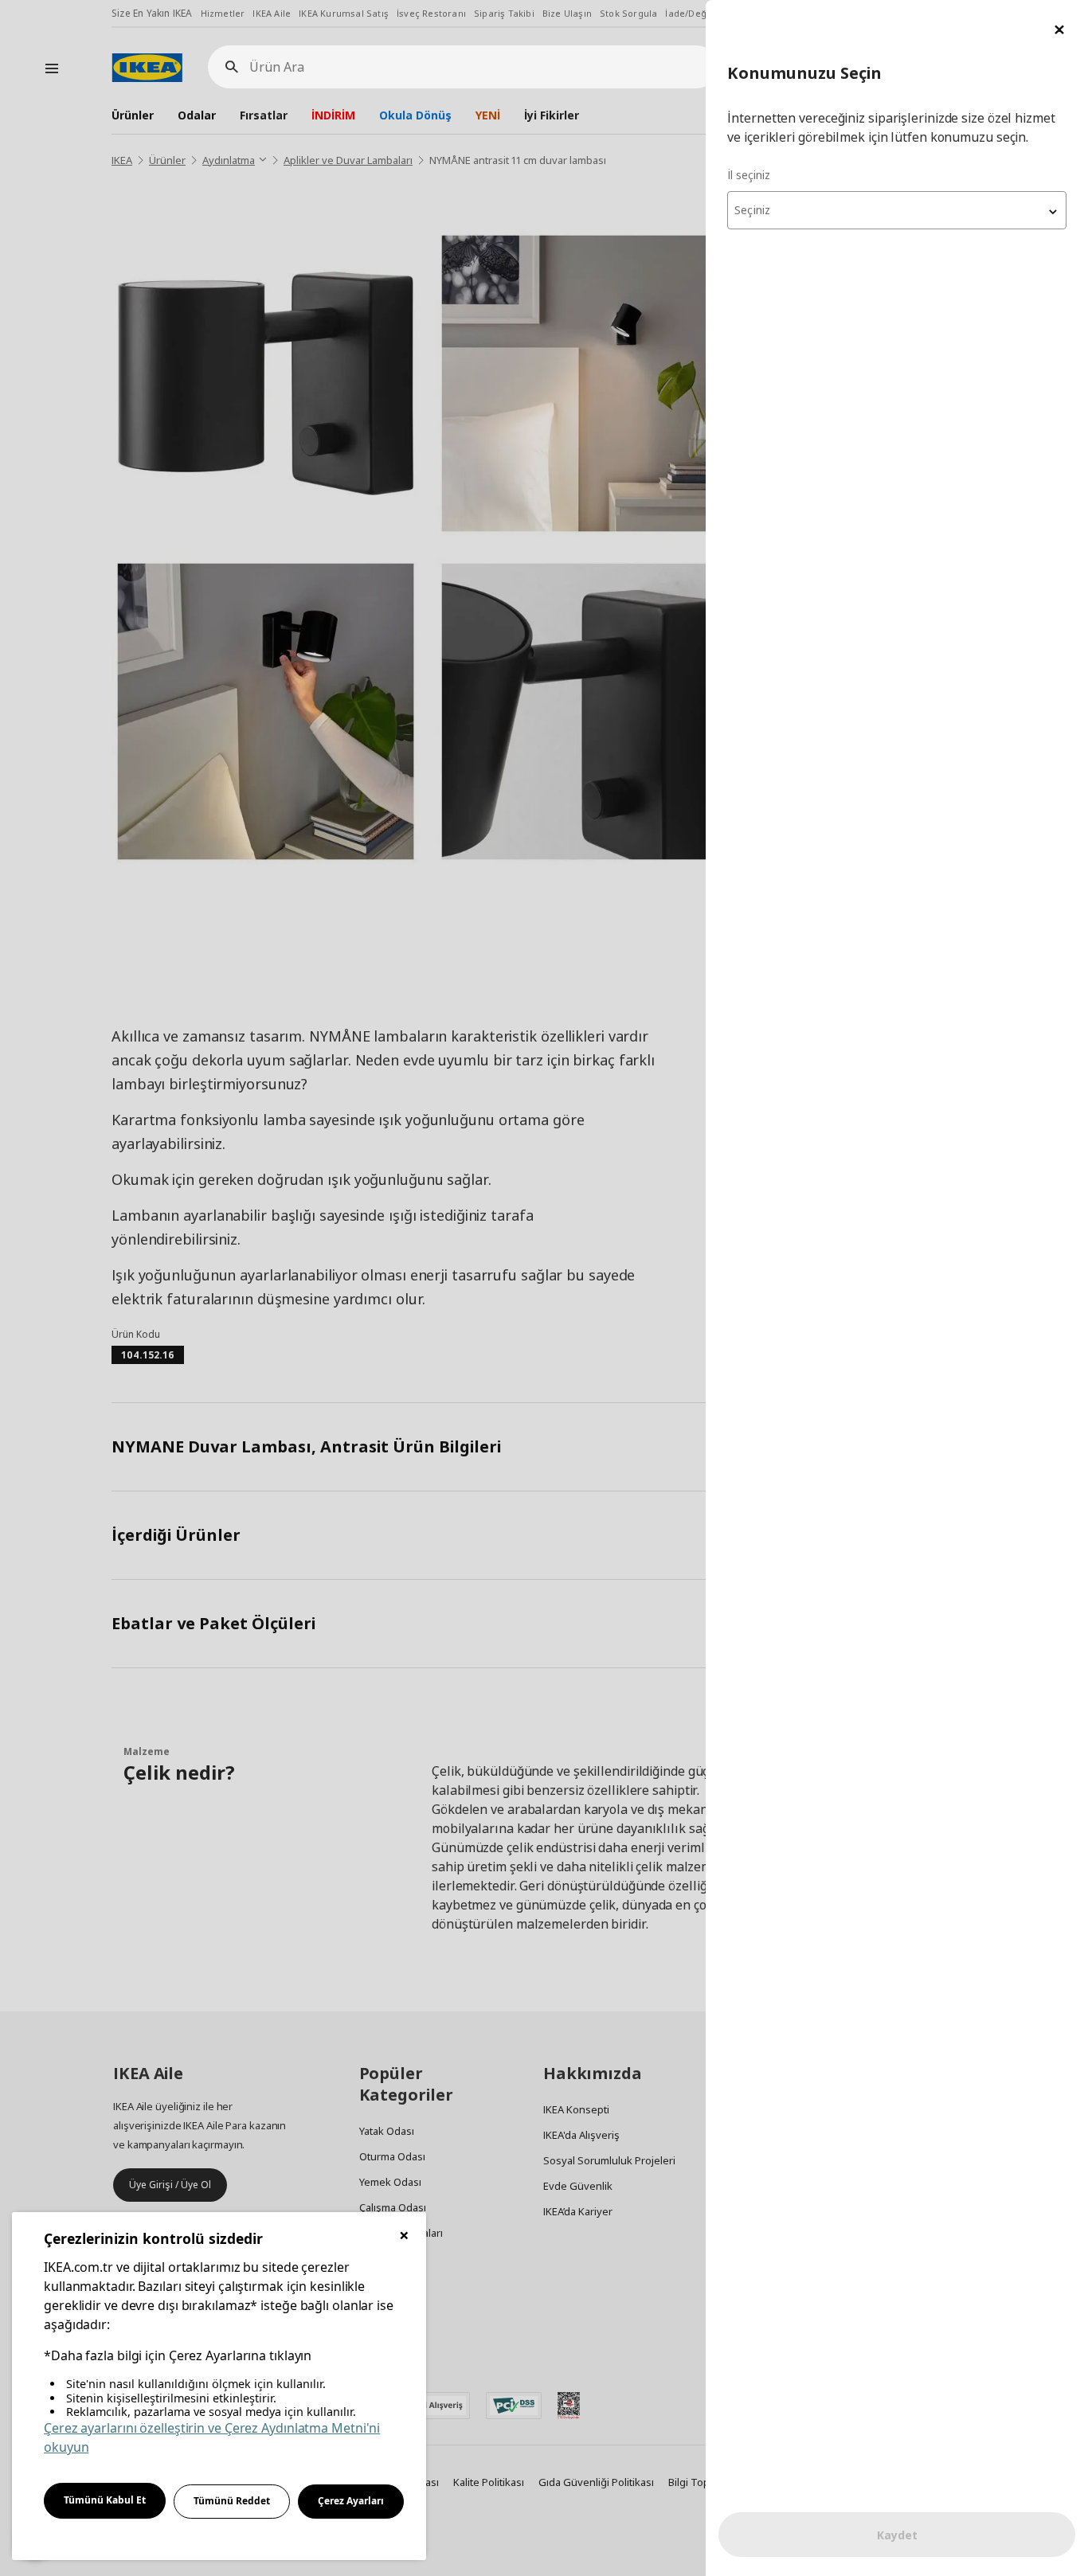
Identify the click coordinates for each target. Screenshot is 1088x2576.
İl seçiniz (749, 175)
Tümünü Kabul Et (105, 2500)
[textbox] (897, 210)
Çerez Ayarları (351, 2501)
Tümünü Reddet (232, 2501)
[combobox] (897, 210)
